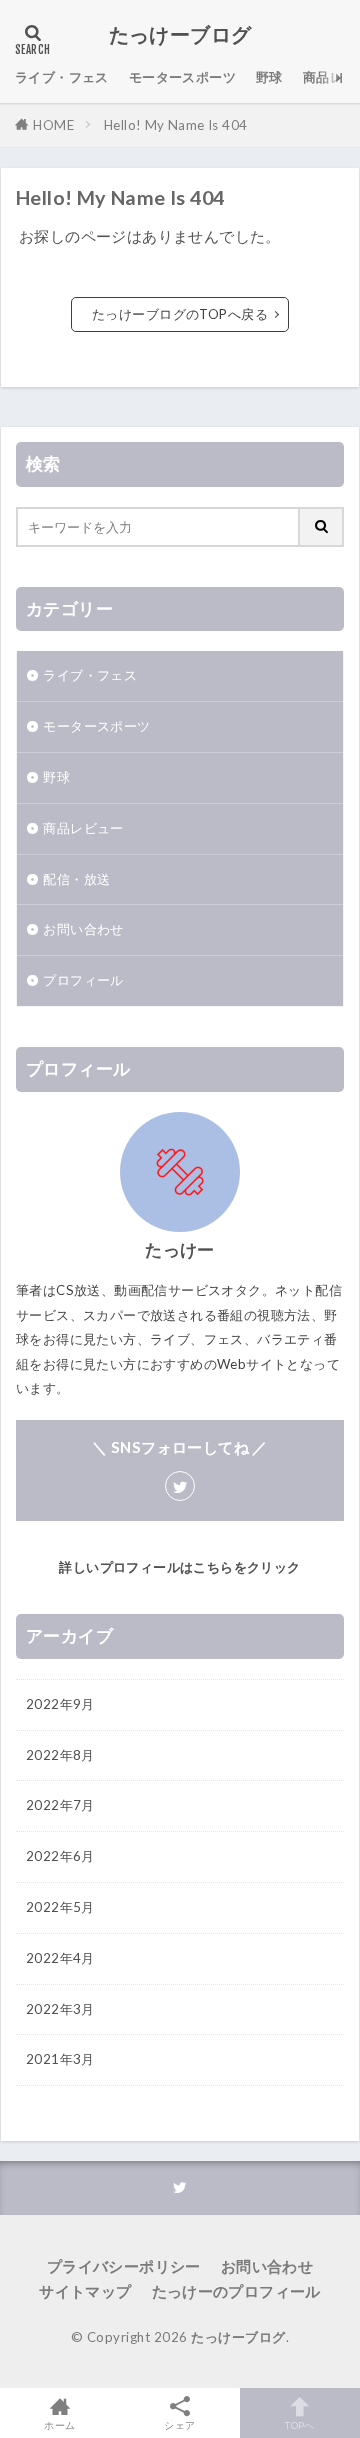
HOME (53, 125)
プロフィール (83, 980)
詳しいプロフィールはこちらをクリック (179, 1567)
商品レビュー (83, 828)
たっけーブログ (180, 35)
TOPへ (300, 2424)
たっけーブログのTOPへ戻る (180, 314)
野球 (269, 77)
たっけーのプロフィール (236, 2291)
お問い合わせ (83, 929)
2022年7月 (60, 1805)
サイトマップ (85, 2291)
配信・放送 (76, 879)
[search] (322, 527)
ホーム (59, 2424)
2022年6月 (60, 1856)
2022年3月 (60, 2009)
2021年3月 (60, 2059)
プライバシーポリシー (124, 2266)
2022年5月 (60, 1907)
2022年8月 (60, 1755)
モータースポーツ (182, 77)
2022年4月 (60, 1958)
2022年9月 (60, 1704)
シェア (179, 2425)
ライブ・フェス (62, 77)
